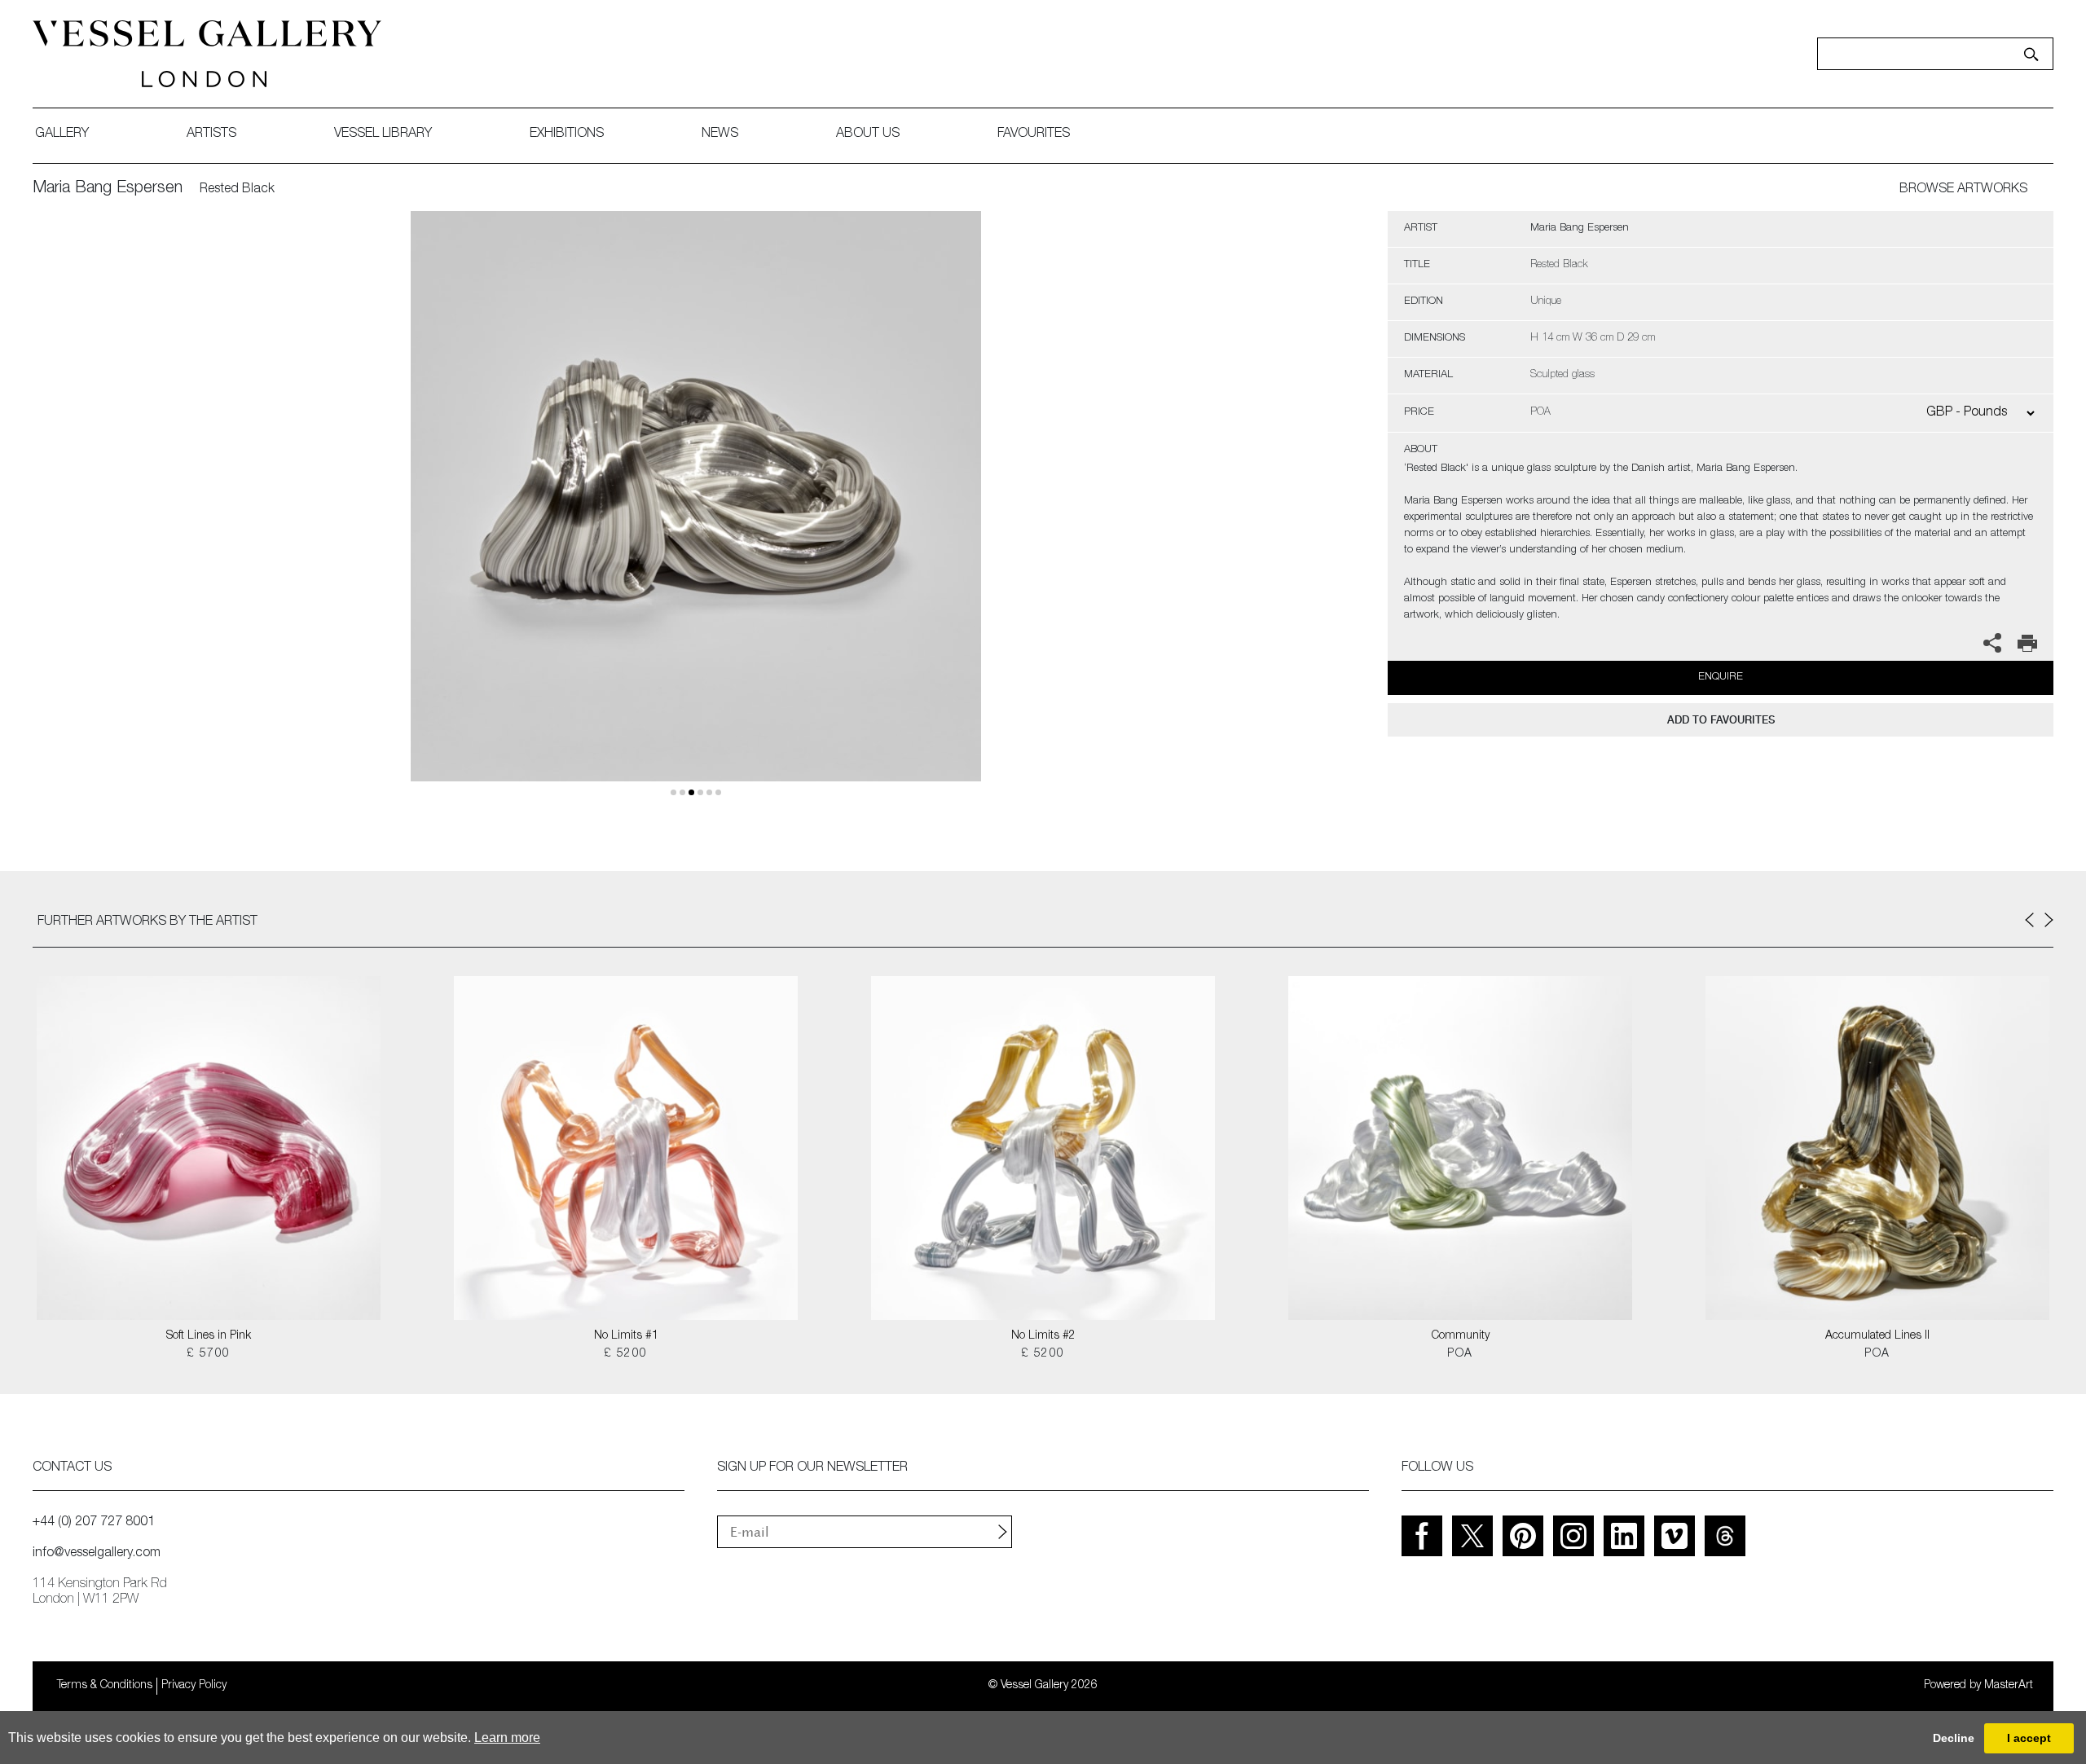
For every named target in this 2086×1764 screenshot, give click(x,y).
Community (1461, 1336)
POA (1460, 1354)
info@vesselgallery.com (97, 1554)
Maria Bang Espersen (108, 189)
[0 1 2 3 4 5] (696, 515)
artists (211, 134)
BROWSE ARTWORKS (1963, 190)
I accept (2029, 1738)
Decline (1954, 1738)
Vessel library (383, 134)
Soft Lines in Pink (209, 1336)
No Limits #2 (1043, 1336)
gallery (62, 134)
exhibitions (567, 134)
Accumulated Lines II (1877, 1336)
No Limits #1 (626, 1336)
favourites (1034, 134)
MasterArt (2009, 1686)
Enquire (1721, 677)
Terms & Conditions (105, 1686)
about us (868, 134)
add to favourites (1721, 720)
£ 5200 (625, 1354)
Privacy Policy (194, 1686)
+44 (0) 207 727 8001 (94, 1523)
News (720, 134)
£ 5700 (208, 1354)
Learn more (507, 1738)
